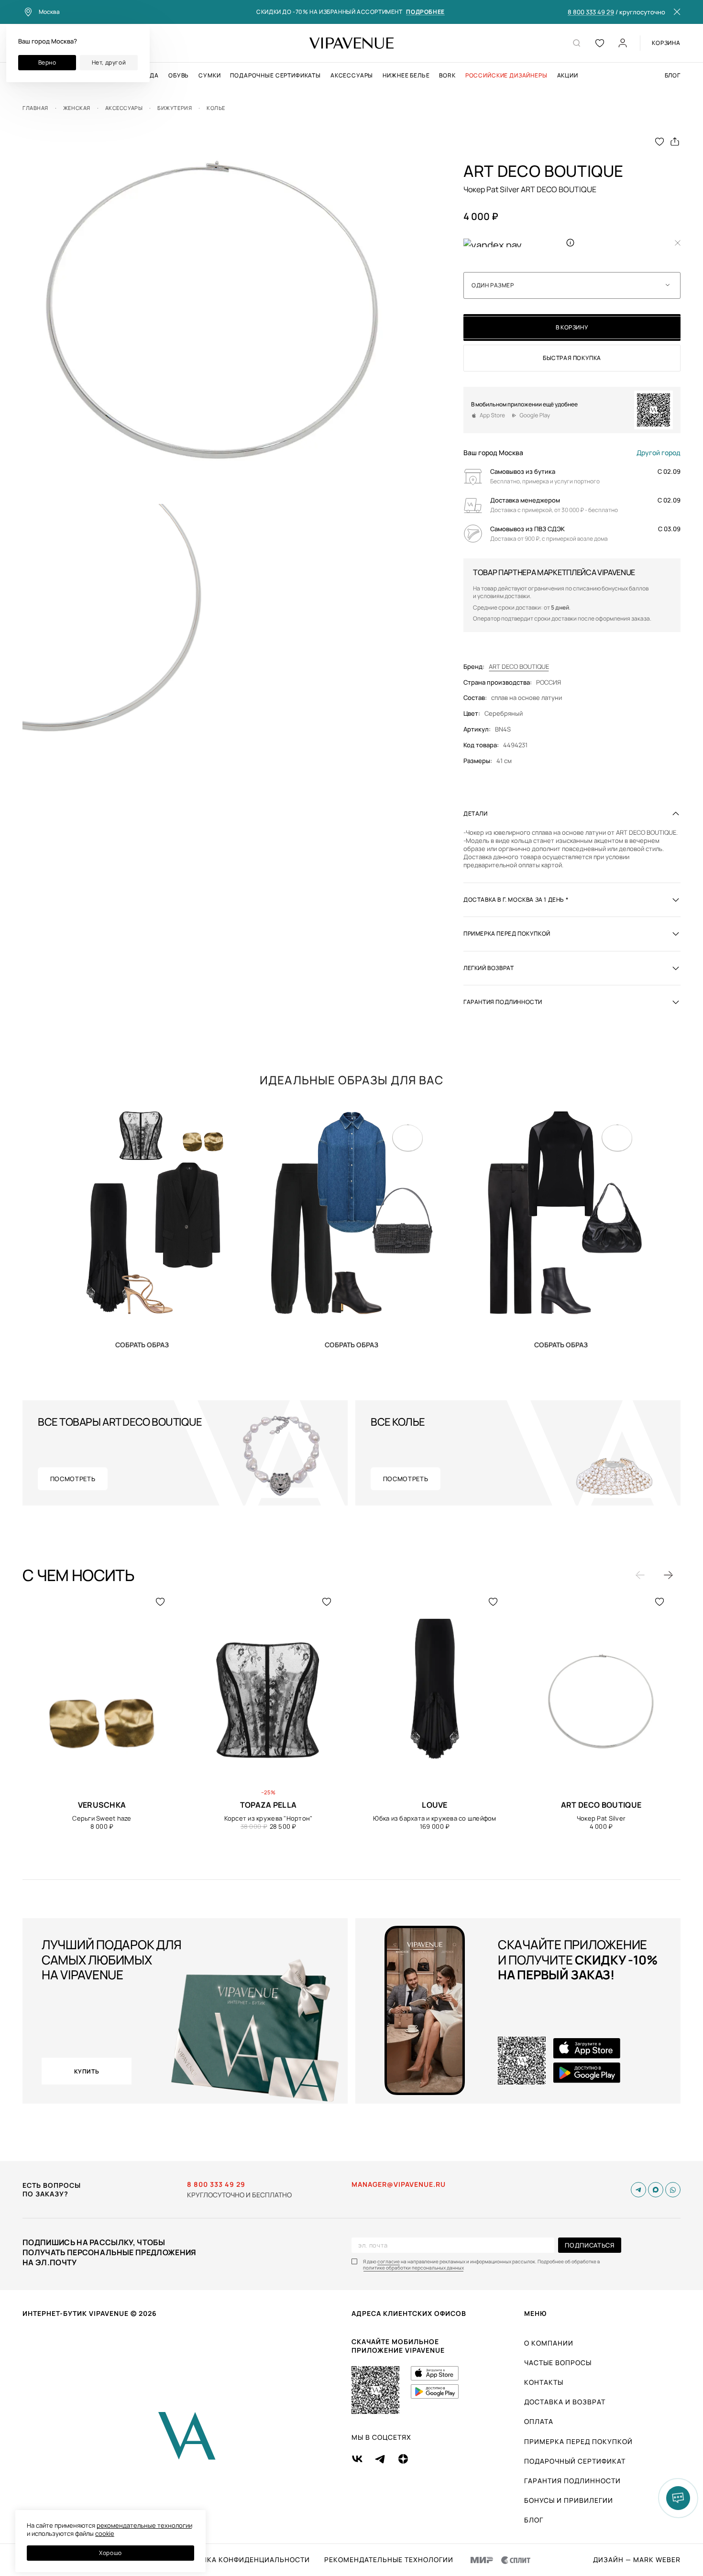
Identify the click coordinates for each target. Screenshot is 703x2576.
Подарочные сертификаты (275, 76)
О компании (549, 2343)
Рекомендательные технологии (389, 2560)
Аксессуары (352, 76)
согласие (389, 2262)
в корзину (572, 327)
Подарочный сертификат (575, 2461)
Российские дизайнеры (506, 76)
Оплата (539, 2421)
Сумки (209, 76)
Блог (673, 76)
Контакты (544, 2382)
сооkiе (105, 2533)
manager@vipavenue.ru (399, 2184)
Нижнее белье (406, 76)
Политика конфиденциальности (243, 2560)
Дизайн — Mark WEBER (637, 2560)
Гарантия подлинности (572, 2481)
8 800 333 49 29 (591, 12)
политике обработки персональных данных (413, 2268)
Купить (142, 1344)
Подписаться (589, 2245)
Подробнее (425, 12)
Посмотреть (73, 1479)
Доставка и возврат (565, 2402)
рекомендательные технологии (144, 2525)
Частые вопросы (558, 2363)
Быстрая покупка (572, 358)
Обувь (179, 76)
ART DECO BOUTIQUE (519, 667)
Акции (568, 76)
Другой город (659, 453)
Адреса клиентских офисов (409, 2313)
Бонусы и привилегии (569, 2500)
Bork (447, 76)
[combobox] (572, 285)
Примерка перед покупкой (578, 2441)
